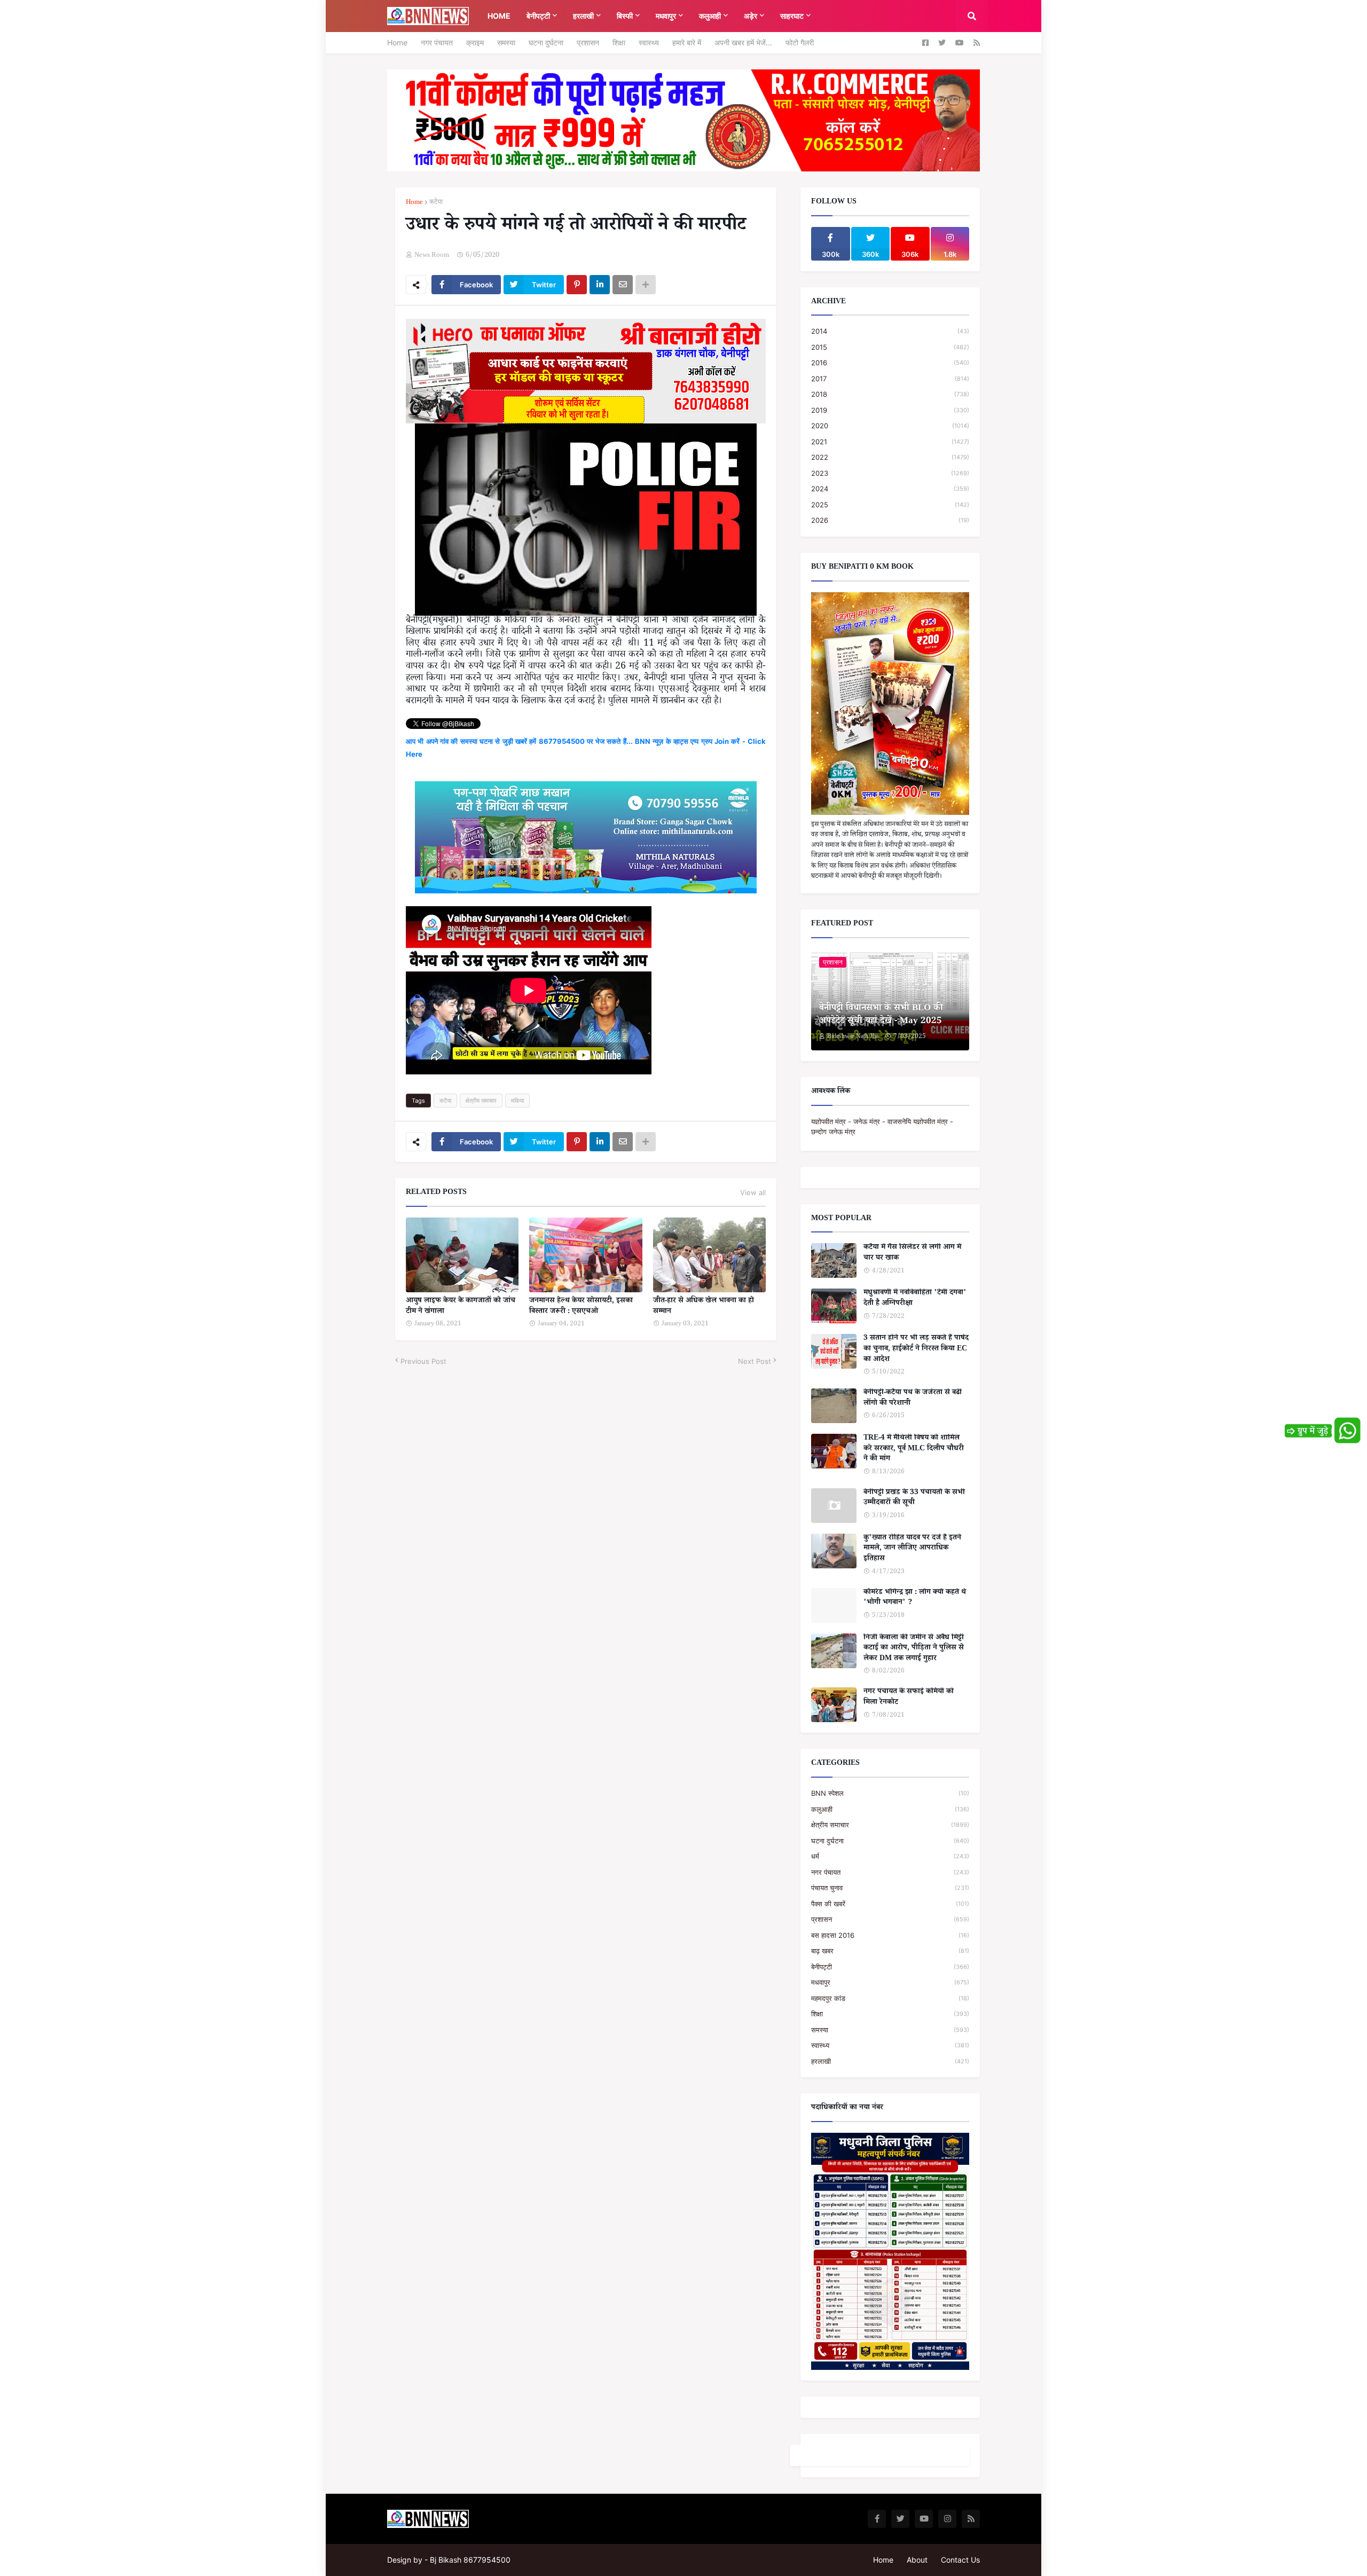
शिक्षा (619, 42)
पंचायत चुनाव (890, 1888)
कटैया (436, 203)
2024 (890, 489)
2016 (890, 363)
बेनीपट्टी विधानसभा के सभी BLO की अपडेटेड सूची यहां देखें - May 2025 (881, 1016)
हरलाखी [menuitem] (583, 16)
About (917, 2560)
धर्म (890, 1856)
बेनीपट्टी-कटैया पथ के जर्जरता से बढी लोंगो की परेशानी (913, 1399)
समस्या (506, 42)
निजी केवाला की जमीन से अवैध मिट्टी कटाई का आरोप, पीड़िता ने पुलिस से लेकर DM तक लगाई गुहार (914, 1649)
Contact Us (960, 2560)
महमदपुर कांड (890, 1998)
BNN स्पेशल (890, 1793)
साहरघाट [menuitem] (792, 16)
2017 (890, 379)
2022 (890, 457)
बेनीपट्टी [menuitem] (538, 16)
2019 (890, 410)
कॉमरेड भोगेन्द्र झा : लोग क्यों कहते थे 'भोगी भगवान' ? (915, 1599)
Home (397, 42)
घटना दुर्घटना (546, 42)
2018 (890, 394)
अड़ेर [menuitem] (751, 16)
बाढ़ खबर (890, 1951)
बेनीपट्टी (890, 1967)
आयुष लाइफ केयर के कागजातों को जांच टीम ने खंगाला (461, 1307)
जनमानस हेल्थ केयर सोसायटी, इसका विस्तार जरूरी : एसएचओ (581, 1307)
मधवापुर (890, 1982)
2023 (890, 473)
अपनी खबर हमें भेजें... (743, 42)
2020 (890, 426)
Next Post (755, 1361)
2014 (890, 331)
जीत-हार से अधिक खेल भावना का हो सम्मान (704, 1307)
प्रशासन (588, 42)
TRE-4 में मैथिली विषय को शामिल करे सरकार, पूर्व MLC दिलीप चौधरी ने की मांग (914, 1450)
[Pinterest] (577, 285)
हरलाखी (890, 2061)
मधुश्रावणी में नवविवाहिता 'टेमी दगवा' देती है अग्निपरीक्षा (915, 1299)
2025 (890, 505)
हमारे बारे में (687, 42)
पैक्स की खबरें (890, 1904)
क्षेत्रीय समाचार (481, 1101)
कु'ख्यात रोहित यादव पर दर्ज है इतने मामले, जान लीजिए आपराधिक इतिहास (912, 1549)
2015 (890, 347)
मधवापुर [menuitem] (666, 16)
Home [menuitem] (499, 16)
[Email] (623, 285)
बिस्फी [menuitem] (625, 16)
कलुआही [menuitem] (710, 16)
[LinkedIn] (600, 285)
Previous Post (423, 1361)
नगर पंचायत (437, 42)
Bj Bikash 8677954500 (470, 2560)
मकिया (517, 1101)
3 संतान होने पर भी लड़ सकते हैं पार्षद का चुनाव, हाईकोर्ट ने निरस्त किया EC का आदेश (916, 1350)
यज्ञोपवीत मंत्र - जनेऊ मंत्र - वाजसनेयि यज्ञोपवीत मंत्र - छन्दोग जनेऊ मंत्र (882, 1127)
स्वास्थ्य (649, 42)
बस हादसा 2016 (890, 1935)
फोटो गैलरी (800, 42)
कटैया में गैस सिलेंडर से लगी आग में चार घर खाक (912, 1254)
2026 (890, 520)
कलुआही (890, 1809)
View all (753, 1192)
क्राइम (475, 42)
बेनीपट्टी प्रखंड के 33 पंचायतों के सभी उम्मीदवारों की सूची (914, 1499)
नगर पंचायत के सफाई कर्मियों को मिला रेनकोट (909, 1698)
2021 (890, 442)
